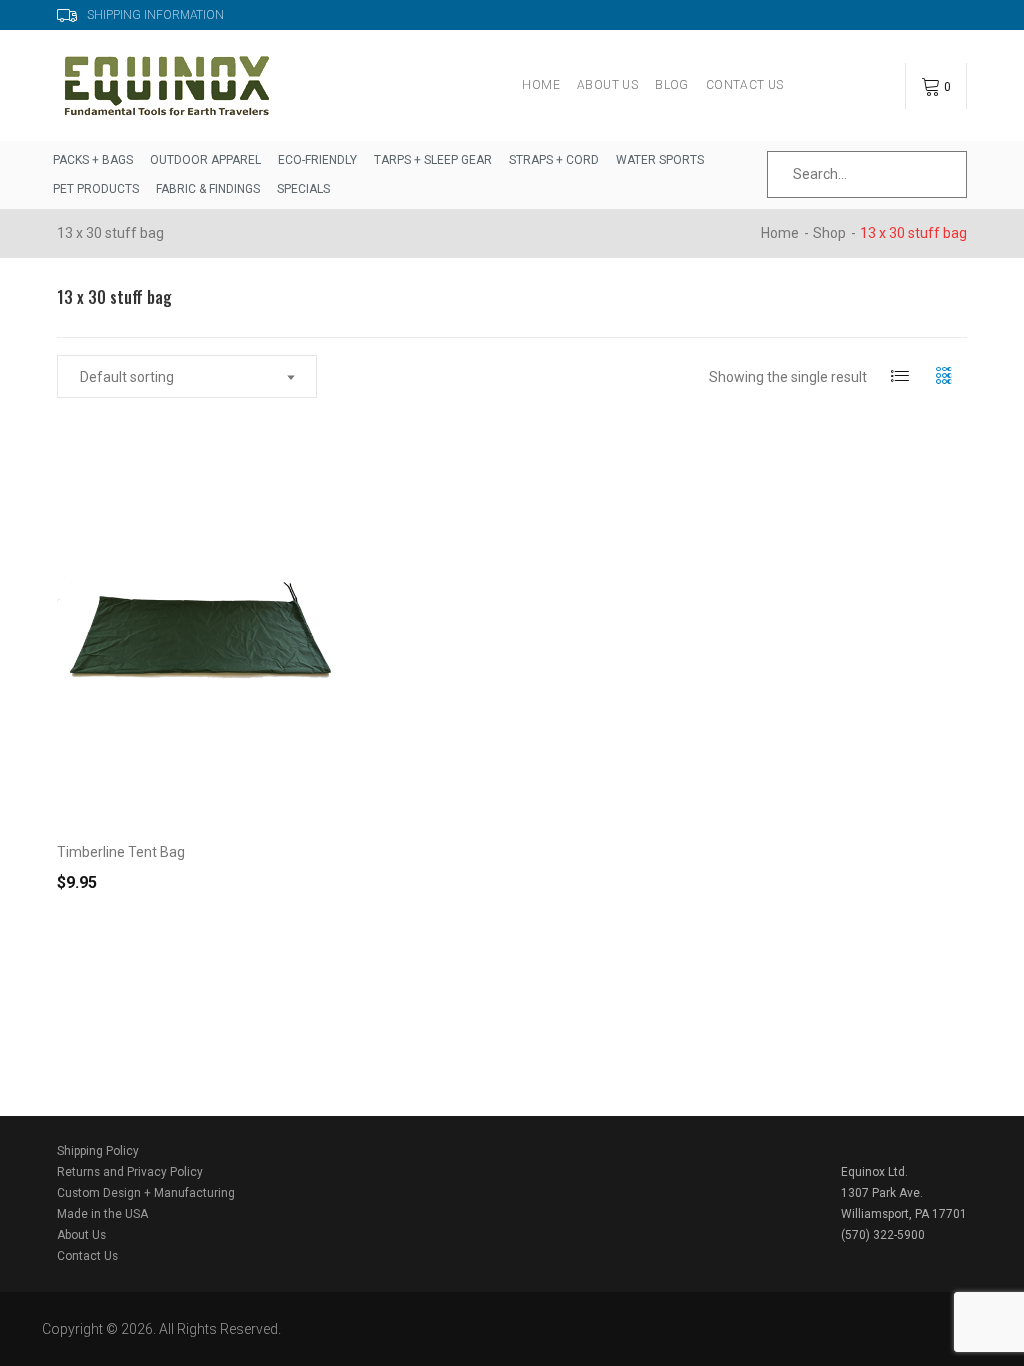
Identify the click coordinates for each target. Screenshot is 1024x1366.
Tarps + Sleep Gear (433, 160)
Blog (672, 85)
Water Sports (660, 160)
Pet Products (96, 189)
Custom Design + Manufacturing (146, 1193)
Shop (829, 233)
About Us (607, 85)
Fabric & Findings (208, 189)
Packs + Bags (93, 160)
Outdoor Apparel (205, 160)
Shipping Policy (98, 1151)
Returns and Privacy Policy (130, 1172)
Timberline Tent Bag (121, 852)
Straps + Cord (554, 160)
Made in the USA (102, 1214)
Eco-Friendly (317, 160)
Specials (303, 189)
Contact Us (745, 85)
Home (541, 85)
